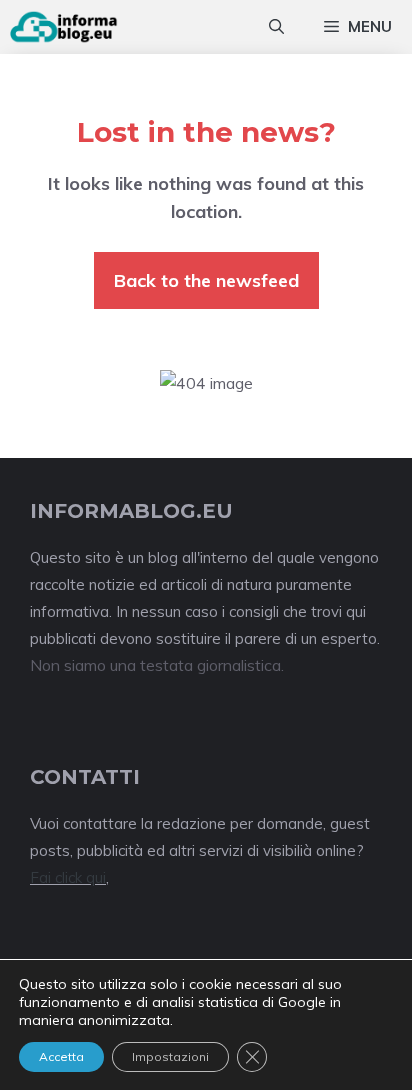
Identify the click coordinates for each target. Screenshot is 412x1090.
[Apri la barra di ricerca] (276, 27)
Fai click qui (68, 877)
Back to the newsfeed (206, 280)
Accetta (61, 1056)
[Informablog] (64, 27)
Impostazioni (170, 1056)
